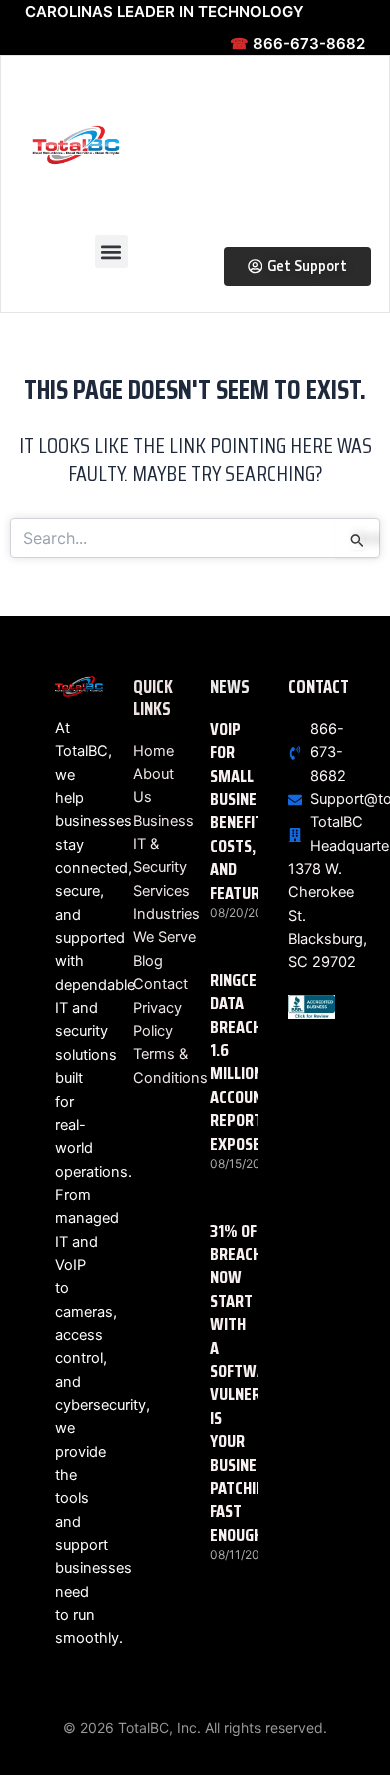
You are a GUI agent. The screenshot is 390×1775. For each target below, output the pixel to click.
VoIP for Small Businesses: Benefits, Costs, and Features (251, 811)
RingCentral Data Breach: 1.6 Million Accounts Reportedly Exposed (255, 1062)
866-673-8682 (297, 43)
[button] (111, 251)
